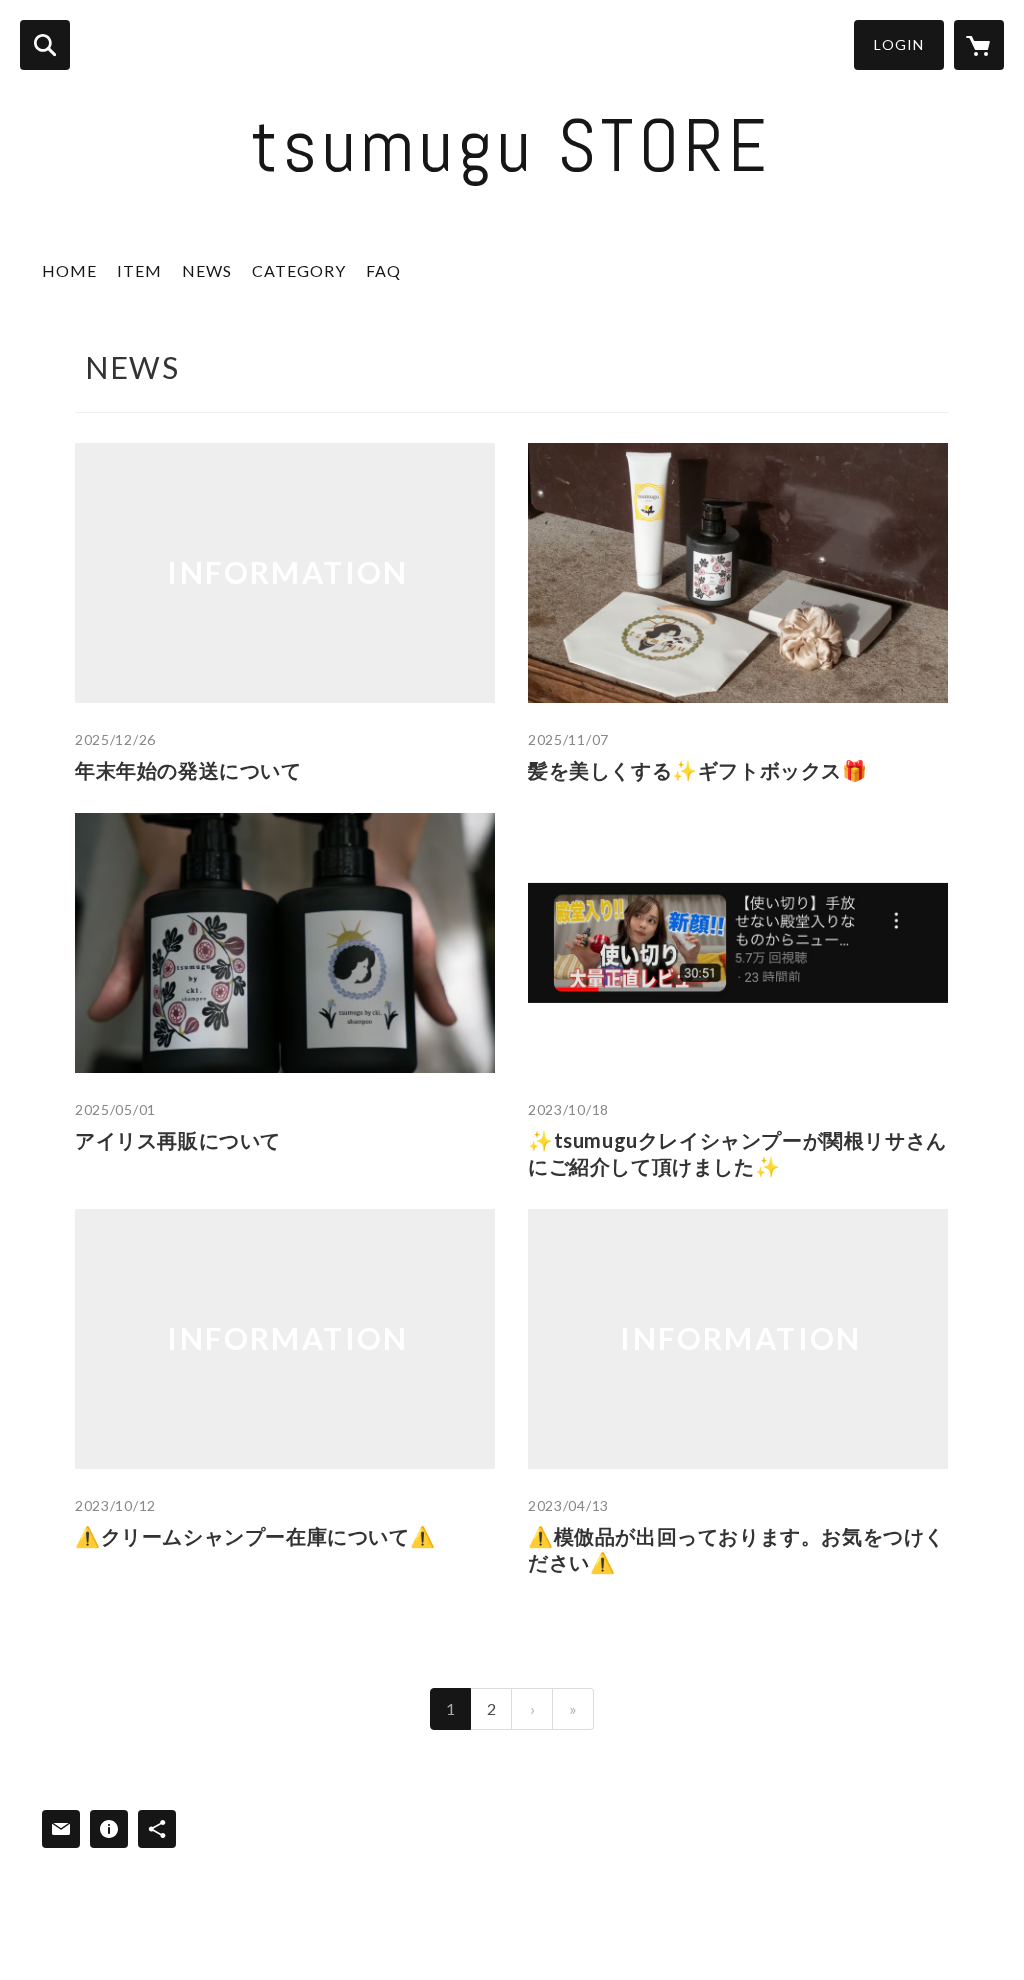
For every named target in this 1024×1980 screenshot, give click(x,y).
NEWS (207, 270)
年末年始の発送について (188, 770)
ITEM (139, 270)
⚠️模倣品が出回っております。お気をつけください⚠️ (736, 1549)
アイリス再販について (178, 1140)
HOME (69, 270)
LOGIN (899, 44)
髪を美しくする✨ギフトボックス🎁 (698, 770)
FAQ (383, 270)
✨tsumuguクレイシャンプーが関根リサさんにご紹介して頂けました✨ (737, 1153)
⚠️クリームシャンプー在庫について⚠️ (255, 1536)
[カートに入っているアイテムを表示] (979, 45)
